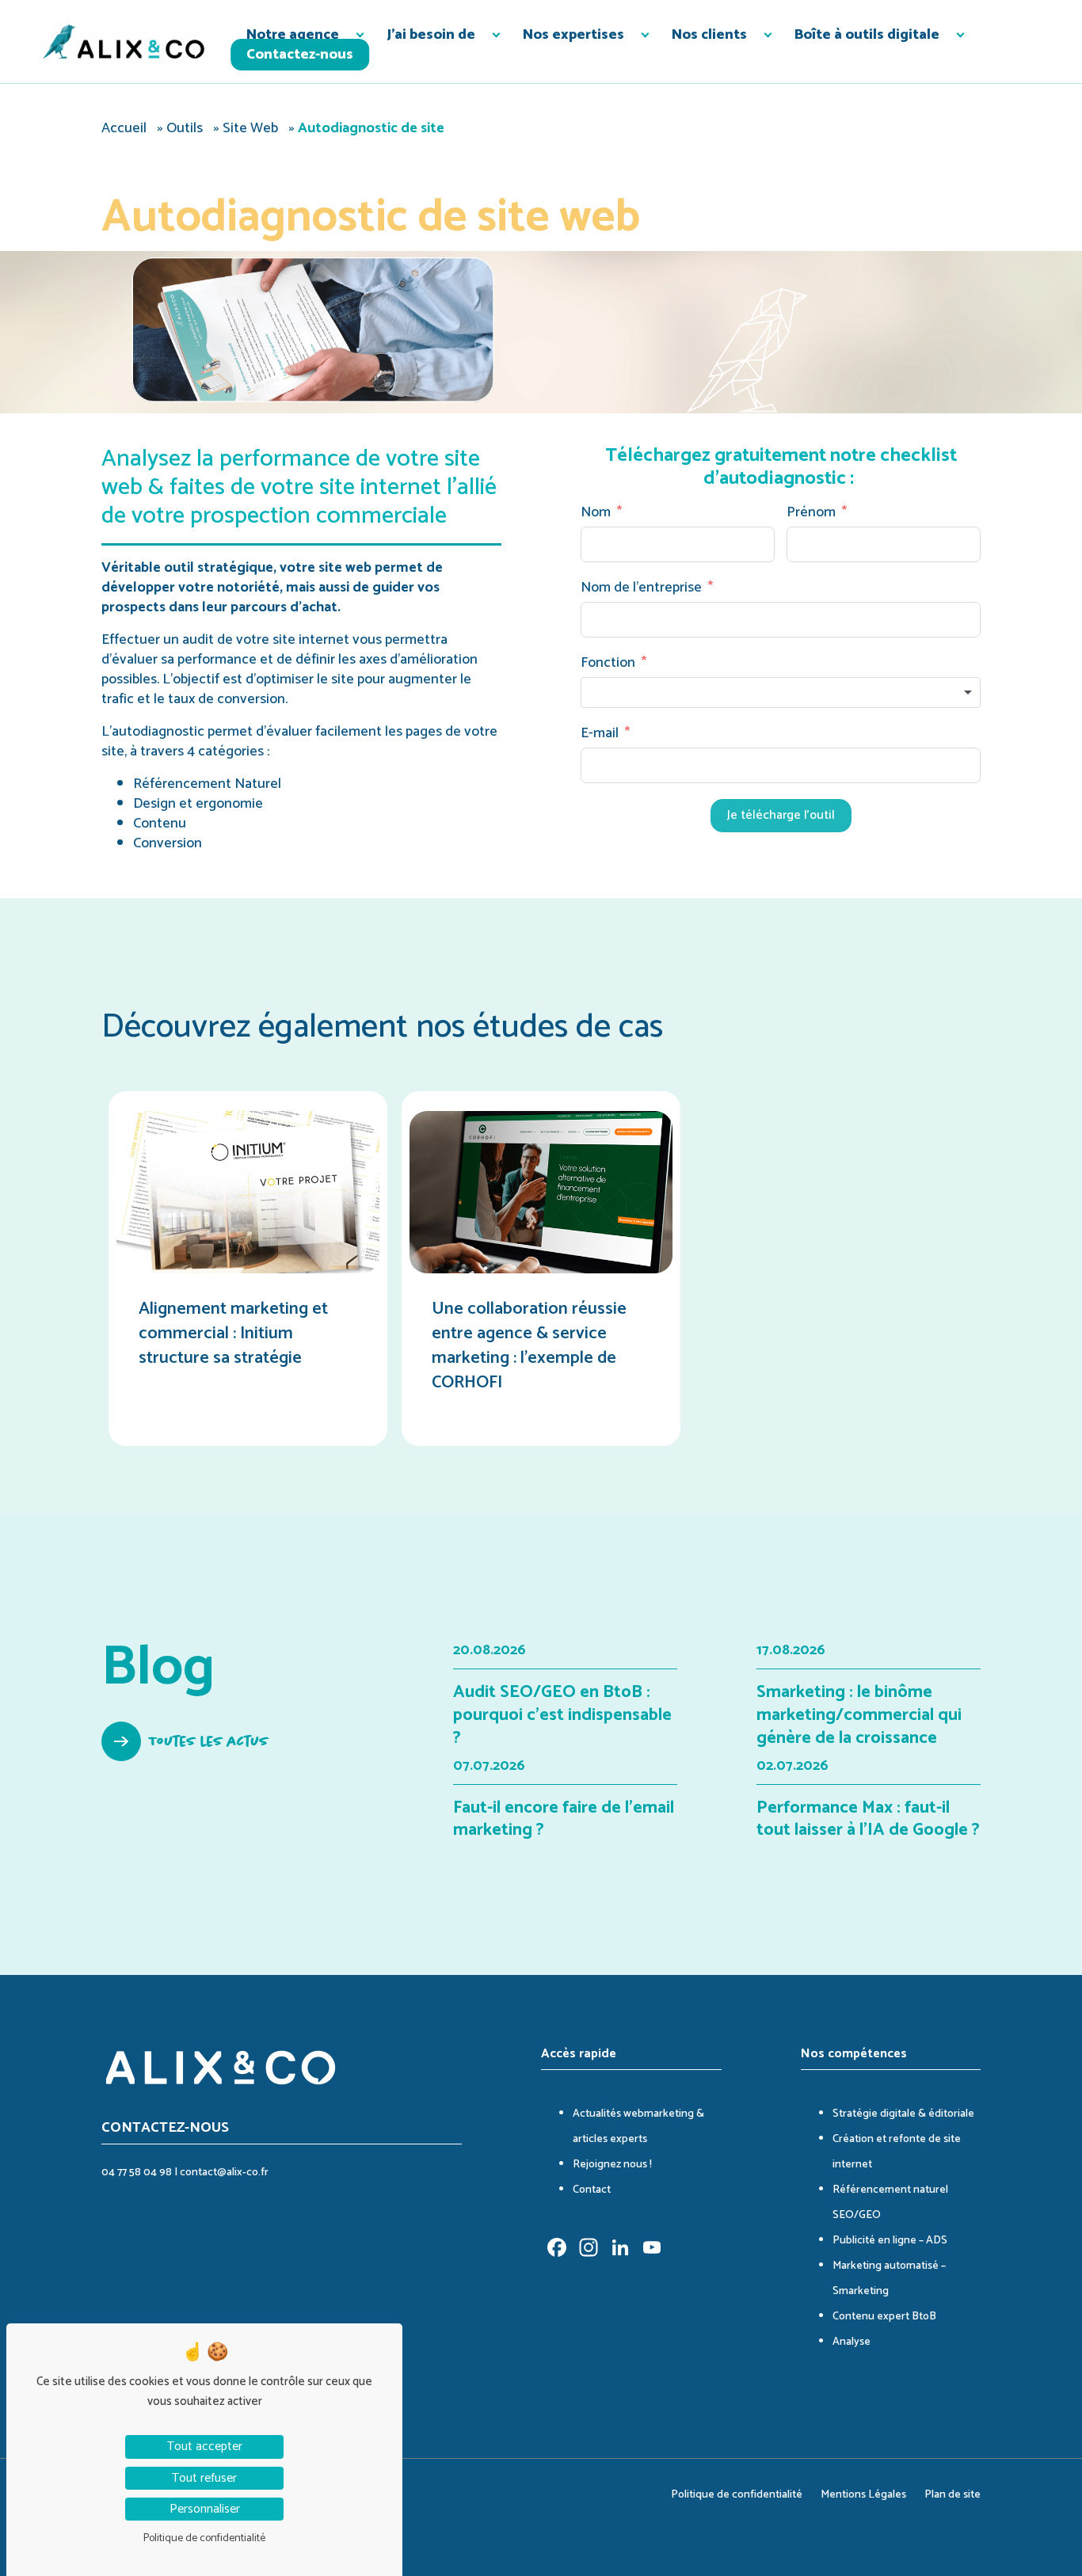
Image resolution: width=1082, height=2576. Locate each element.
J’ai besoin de (431, 35)
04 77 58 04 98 (137, 2173)
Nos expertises (573, 35)
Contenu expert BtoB (884, 2317)
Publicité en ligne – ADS (890, 2241)
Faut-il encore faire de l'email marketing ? (564, 1819)
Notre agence (293, 35)
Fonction (608, 663)
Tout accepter (205, 2447)
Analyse (852, 2342)
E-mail (600, 734)
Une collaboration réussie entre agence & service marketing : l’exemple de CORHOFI (529, 1346)
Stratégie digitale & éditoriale (903, 2114)
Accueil (124, 129)
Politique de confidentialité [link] (204, 2538)
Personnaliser (205, 2509)
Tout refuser (204, 2478)
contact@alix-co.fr (224, 2173)
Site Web (250, 129)
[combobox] (781, 693)
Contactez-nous (300, 55)
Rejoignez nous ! (612, 2165)
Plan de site (952, 2495)
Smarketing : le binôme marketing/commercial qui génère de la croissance (859, 1715)
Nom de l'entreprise (641, 588)
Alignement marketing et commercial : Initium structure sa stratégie (233, 1334)
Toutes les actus (209, 1741)
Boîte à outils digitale (867, 35)
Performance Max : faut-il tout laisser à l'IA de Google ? (868, 1819)
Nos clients (709, 35)
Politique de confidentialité (737, 2495)
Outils (185, 129)
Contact (592, 2190)
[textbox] (781, 693)
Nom (596, 513)
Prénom (811, 513)
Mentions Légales (863, 2495)
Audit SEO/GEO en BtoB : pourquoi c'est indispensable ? (562, 1715)
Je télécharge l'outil (781, 815)
